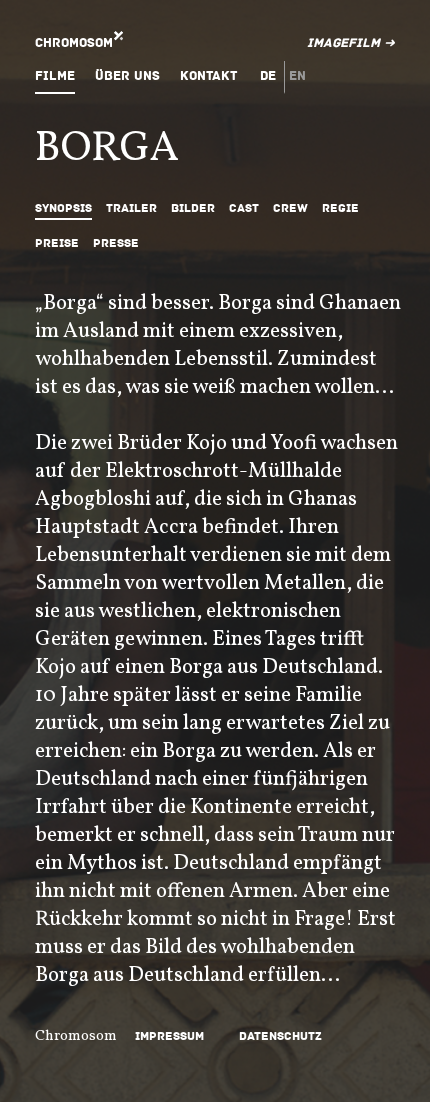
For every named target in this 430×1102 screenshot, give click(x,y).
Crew (290, 208)
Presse (116, 243)
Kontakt (208, 76)
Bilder (193, 208)
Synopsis (63, 208)
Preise (57, 243)
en (297, 76)
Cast (244, 208)
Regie (340, 208)
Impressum (169, 1036)
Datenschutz (280, 1036)
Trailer (131, 208)
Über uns (127, 76)
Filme (55, 76)
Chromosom (74, 43)
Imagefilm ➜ (351, 43)
